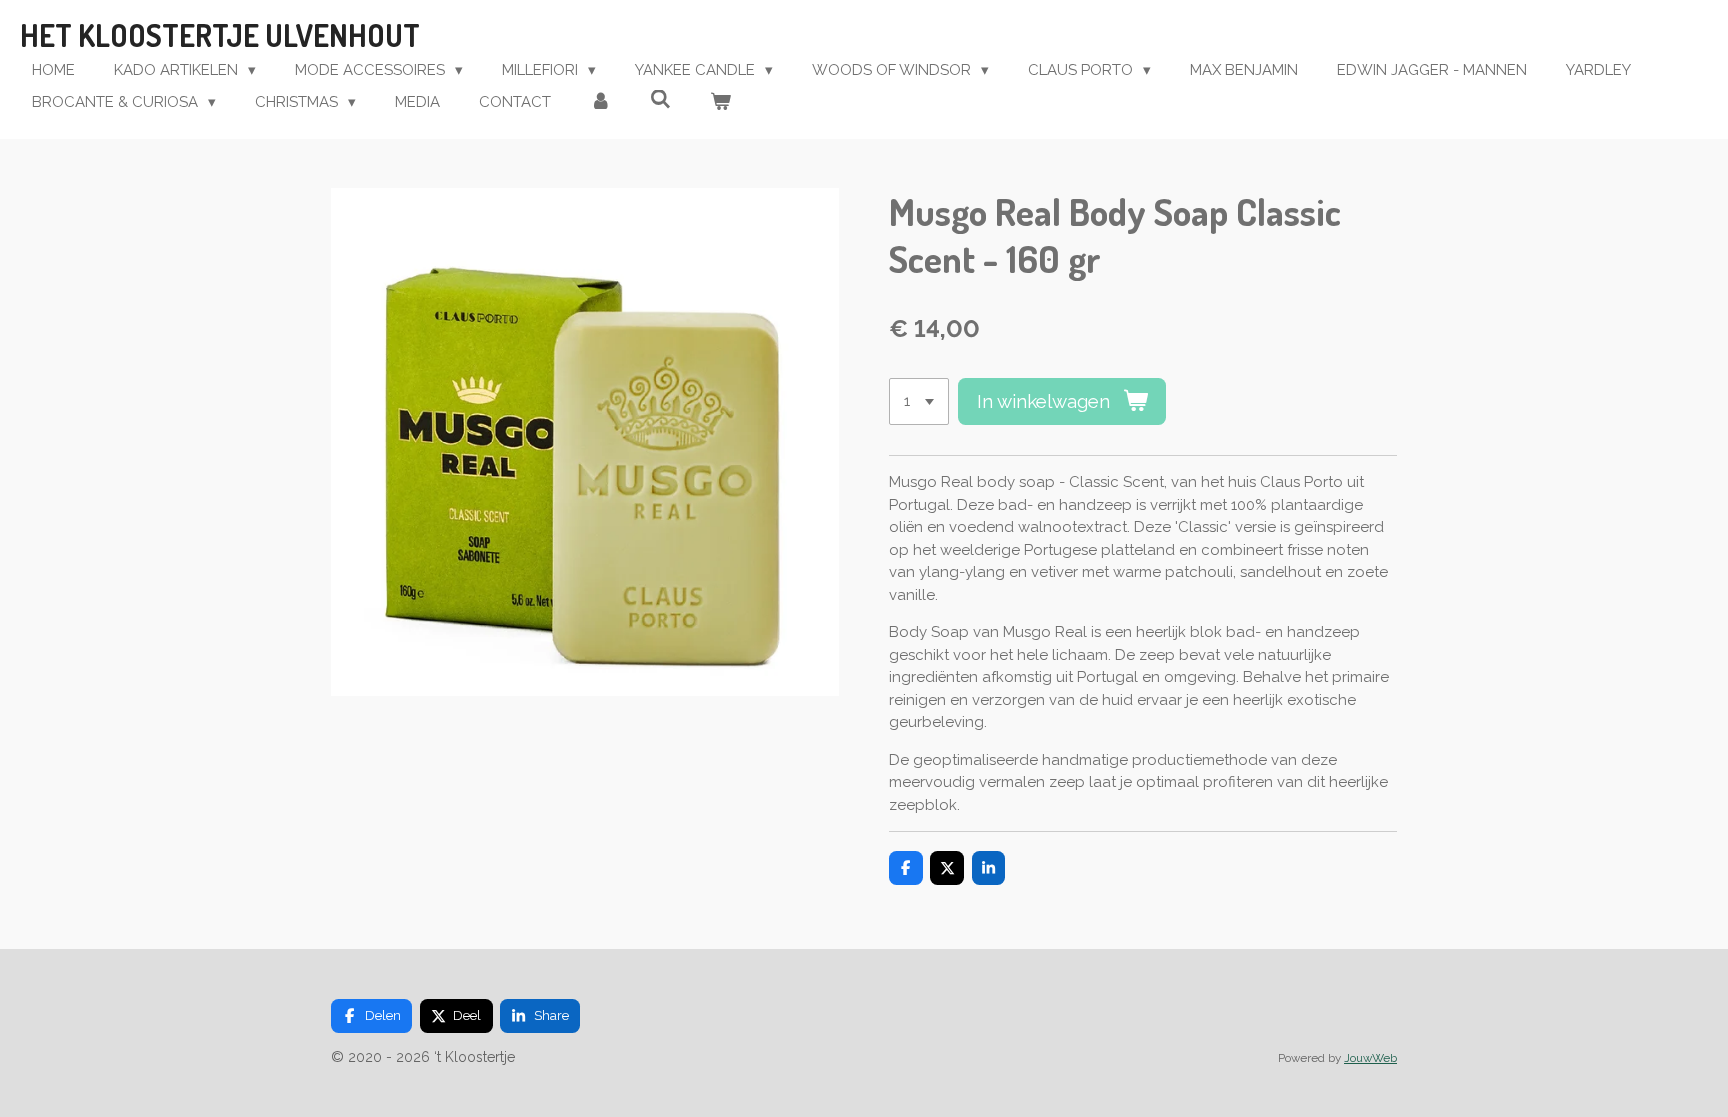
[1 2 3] (919, 401)
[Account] (600, 102)
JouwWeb (1370, 1058)
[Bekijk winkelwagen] (720, 102)
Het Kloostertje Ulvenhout (220, 35)
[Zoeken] (660, 100)
